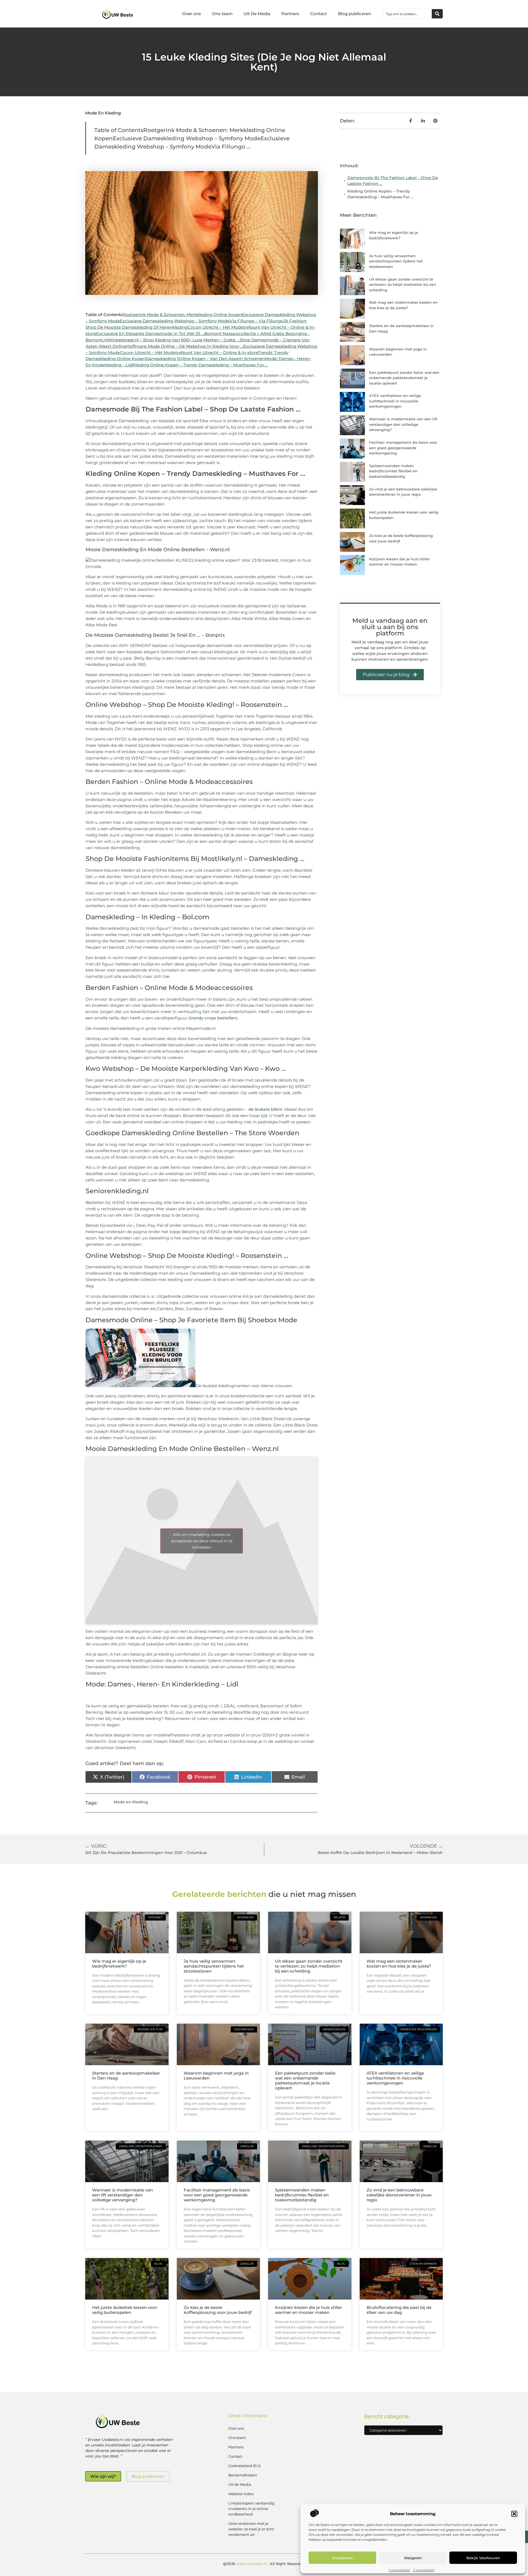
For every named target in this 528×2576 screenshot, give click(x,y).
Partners (290, 14)
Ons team (222, 14)
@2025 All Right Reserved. (264, 2564)
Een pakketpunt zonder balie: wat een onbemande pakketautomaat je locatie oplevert (404, 378)
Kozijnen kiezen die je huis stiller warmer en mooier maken (309, 2310)
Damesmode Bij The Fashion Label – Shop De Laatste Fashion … (393, 181)
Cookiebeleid (399, 2570)
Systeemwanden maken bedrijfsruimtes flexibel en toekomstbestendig (393, 471)
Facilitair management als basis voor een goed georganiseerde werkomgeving (403, 448)
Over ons (192, 14)
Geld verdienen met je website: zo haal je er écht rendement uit (251, 2529)
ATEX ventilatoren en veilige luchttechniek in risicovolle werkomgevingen (395, 401)
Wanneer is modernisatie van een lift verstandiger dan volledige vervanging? (403, 424)
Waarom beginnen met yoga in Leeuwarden (216, 2076)
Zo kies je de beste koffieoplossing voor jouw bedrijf (218, 2310)
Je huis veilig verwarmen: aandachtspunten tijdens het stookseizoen (396, 261)
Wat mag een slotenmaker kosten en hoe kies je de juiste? (399, 1964)
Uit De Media (257, 14)
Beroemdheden (243, 2475)
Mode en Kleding (103, 113)
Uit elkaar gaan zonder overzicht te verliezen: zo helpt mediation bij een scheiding (403, 285)
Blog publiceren (354, 14)
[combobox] (408, 14)
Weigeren (413, 2558)
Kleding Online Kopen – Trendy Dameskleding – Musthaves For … (380, 194)
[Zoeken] (437, 14)
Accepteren (342, 2558)
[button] (514, 2514)
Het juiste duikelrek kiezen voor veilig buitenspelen (125, 2310)
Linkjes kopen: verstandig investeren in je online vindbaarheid (251, 2509)
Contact (319, 14)
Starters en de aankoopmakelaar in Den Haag (126, 2076)
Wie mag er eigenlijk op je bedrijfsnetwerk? (119, 1964)
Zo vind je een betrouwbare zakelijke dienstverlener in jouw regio (399, 2195)
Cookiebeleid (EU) (244, 2466)
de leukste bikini (265, 1109)
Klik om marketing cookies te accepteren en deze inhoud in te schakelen (202, 1541)
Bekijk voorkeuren (483, 2558)
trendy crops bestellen (213, 1018)
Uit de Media (240, 2484)
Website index (241, 2494)
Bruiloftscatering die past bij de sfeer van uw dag (399, 2310)
